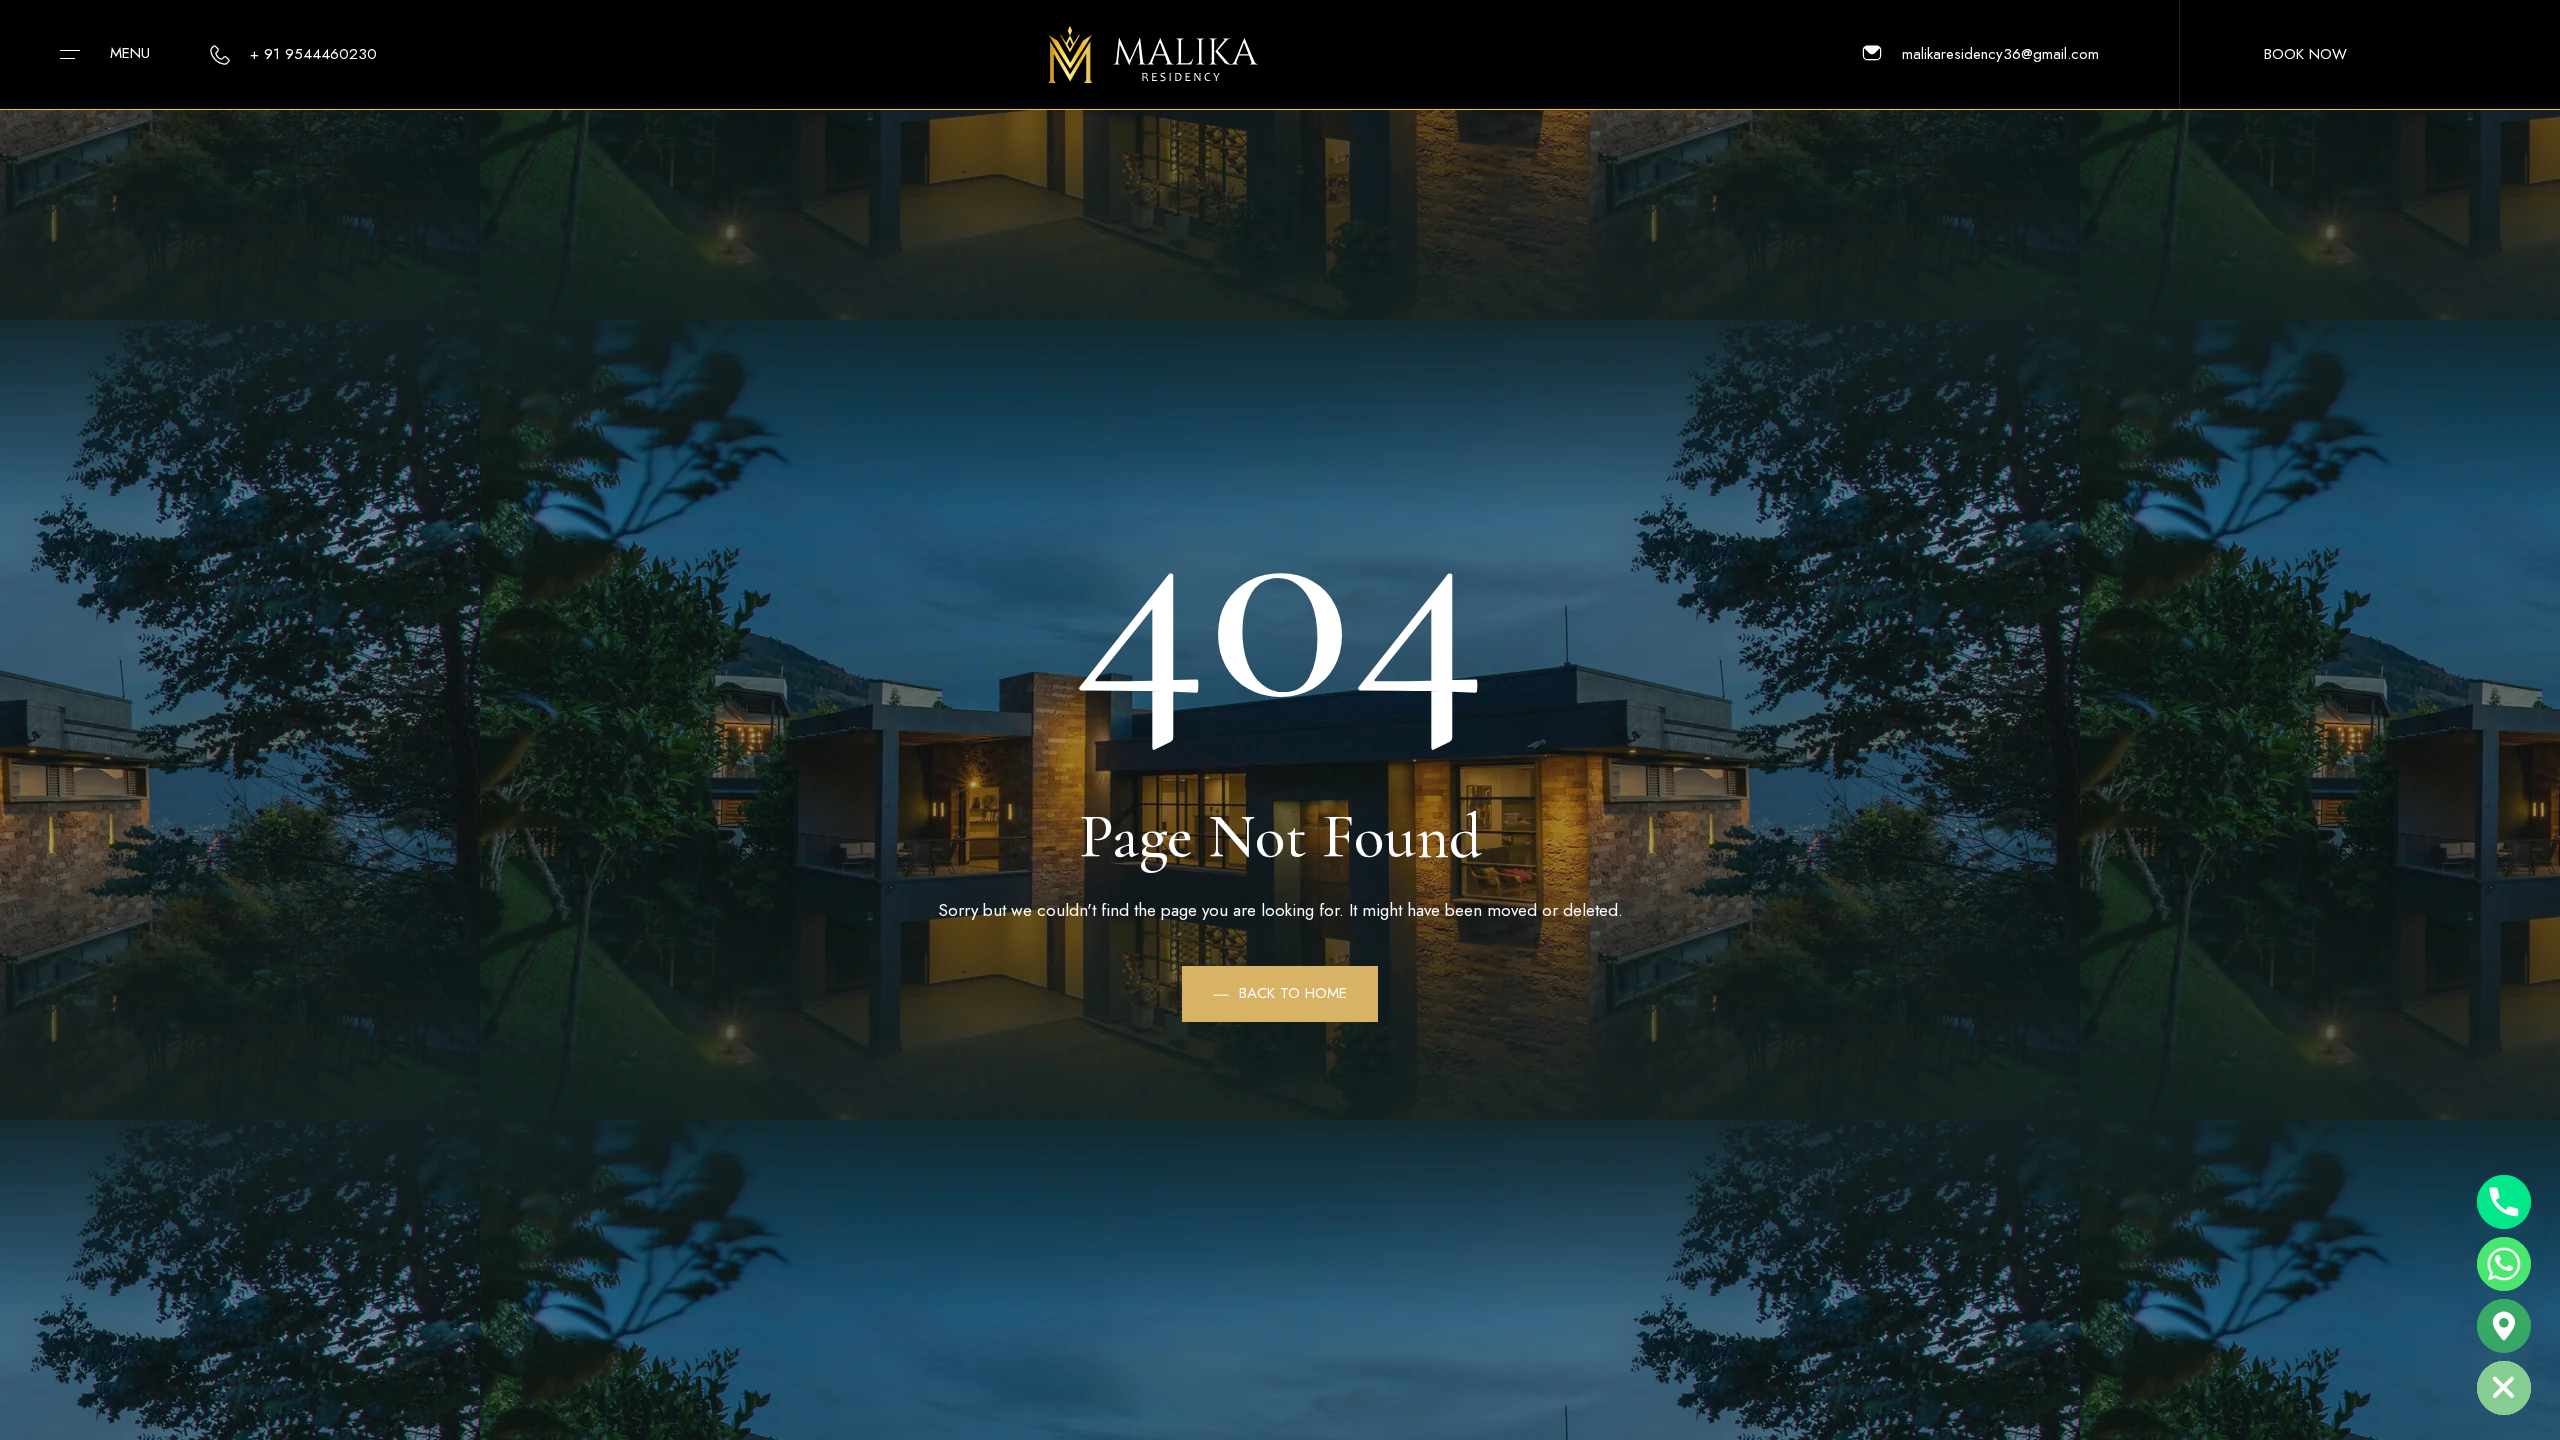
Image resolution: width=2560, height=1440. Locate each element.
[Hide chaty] (2504, 1388)
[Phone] (2504, 1202)
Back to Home (1293, 993)
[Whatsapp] (2504, 1264)
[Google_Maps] (2504, 1326)
